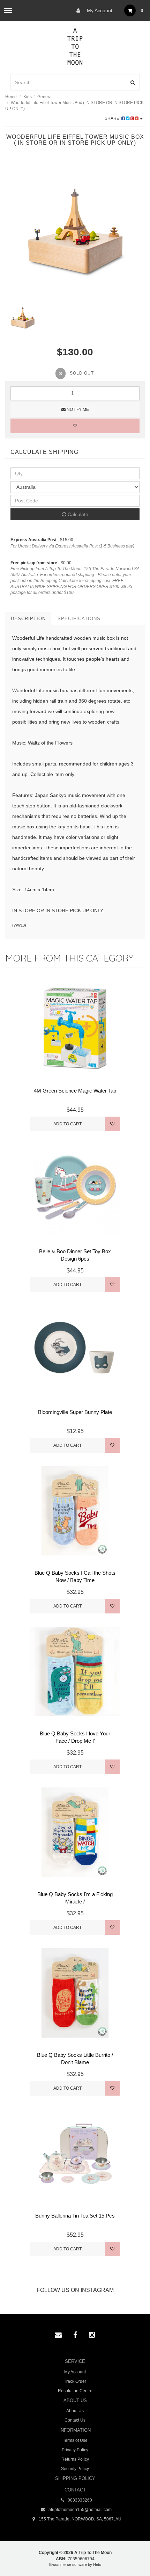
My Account (99, 10)
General (45, 97)
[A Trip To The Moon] (75, 46)
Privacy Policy (75, 2450)
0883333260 (79, 2500)
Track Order (75, 2381)
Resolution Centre (75, 2391)
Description (28, 619)
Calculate (77, 514)
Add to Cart (67, 1124)
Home (11, 97)
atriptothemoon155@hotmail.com (80, 2510)
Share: (113, 118)
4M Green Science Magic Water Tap (75, 1091)
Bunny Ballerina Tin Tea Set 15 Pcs (75, 2216)
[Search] (133, 82)
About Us (75, 2411)
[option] (75, 230)
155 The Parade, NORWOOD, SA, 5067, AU (80, 2519)
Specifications (79, 619)
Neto (97, 2564)
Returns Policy (75, 2459)
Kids (28, 97)
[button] (130, 2555)
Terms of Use (75, 2440)
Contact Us (75, 2420)
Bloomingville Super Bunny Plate (75, 1412)
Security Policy (75, 2469)
